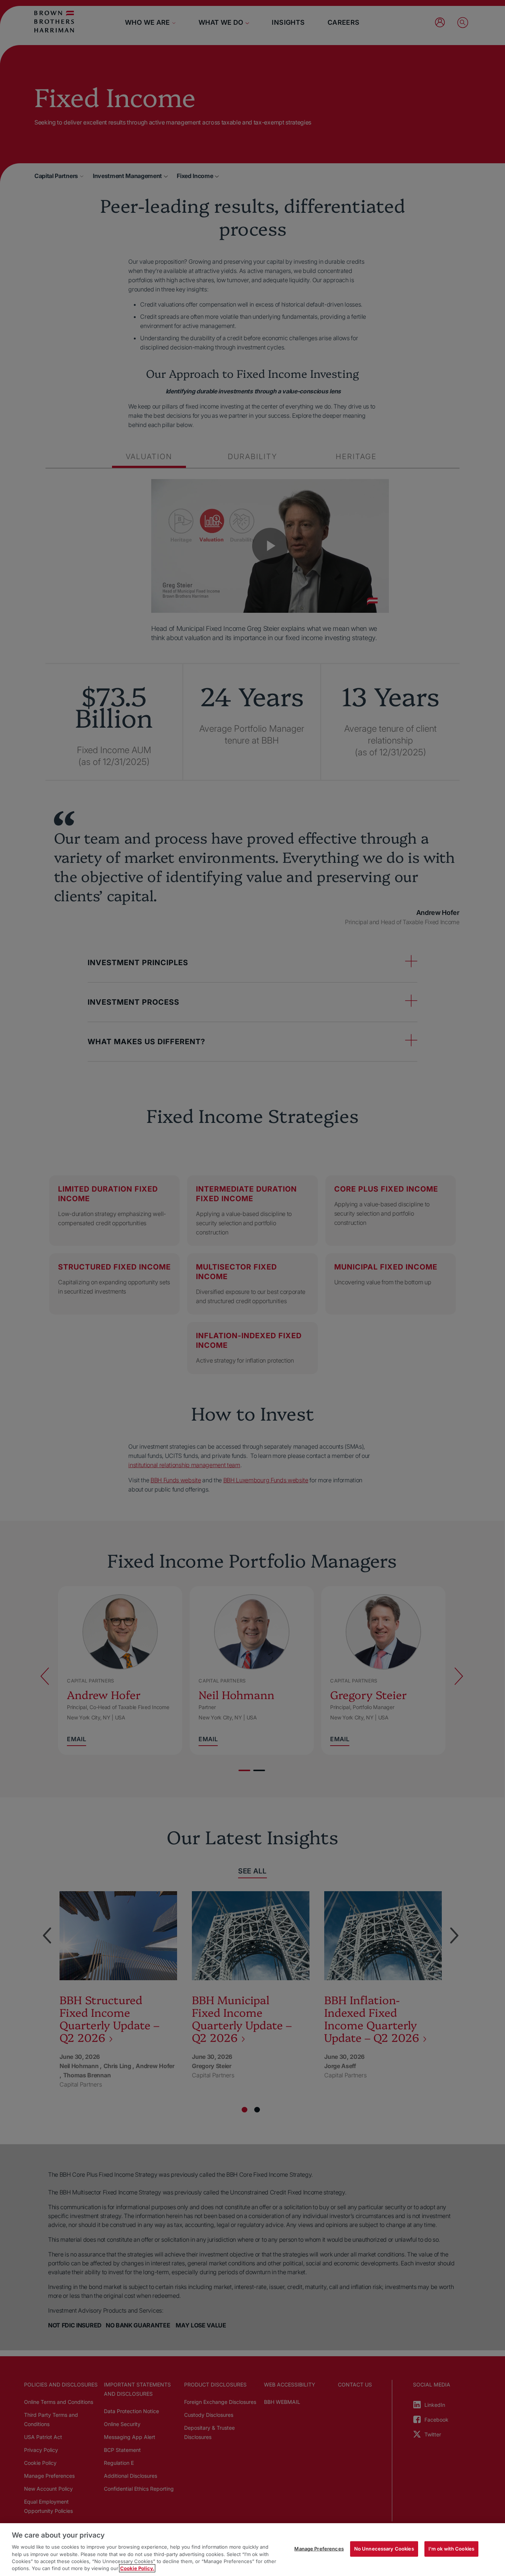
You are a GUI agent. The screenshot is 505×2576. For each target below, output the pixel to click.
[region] (253, 2550)
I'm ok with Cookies (451, 2549)
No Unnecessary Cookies (384, 2549)
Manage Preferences (319, 2549)
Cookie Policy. (137, 2568)
